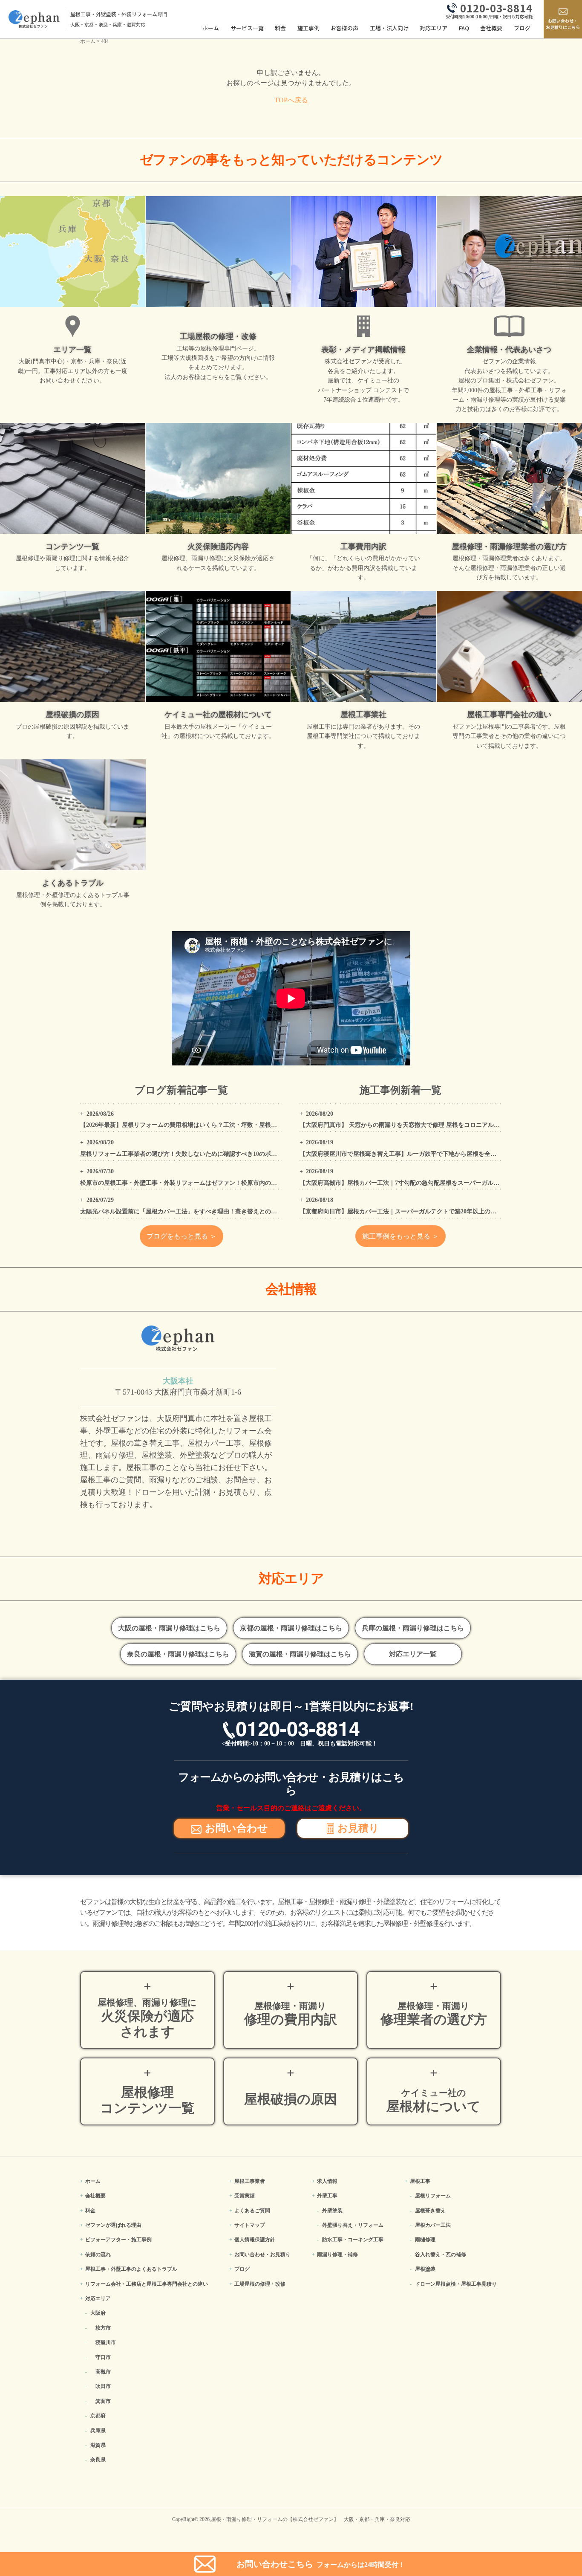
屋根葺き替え (430, 2211)
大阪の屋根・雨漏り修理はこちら (169, 1628)
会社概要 (491, 28)
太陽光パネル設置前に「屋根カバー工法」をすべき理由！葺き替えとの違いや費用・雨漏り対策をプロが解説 (226, 1211)
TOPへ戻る (291, 100)
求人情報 (327, 2181)
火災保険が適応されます (147, 2018)
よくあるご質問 (252, 2211)
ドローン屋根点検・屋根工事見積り (456, 2284)
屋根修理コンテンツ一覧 (147, 2100)
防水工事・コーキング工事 (353, 2240)
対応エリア (434, 28)
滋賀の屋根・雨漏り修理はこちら (300, 1654)
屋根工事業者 (250, 2181)
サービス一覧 (247, 28)
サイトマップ (250, 2225)
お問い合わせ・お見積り (262, 2255)
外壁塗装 (332, 2211)
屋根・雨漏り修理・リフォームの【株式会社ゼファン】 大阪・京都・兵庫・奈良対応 (311, 2519)
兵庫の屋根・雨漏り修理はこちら (413, 1628)
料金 (280, 28)
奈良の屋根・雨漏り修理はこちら (178, 1654)
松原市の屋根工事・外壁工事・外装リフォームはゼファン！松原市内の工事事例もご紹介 (199, 1183)
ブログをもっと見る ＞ (182, 1236)
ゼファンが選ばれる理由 (113, 2225)
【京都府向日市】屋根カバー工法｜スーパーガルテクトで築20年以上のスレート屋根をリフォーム (431, 1211)
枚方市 (103, 2328)
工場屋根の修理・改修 (260, 2284)
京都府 (98, 2416)
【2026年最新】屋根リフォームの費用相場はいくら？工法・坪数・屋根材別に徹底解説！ (199, 1125)
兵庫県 (98, 2431)
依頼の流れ (98, 2255)
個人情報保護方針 (255, 2240)
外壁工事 (327, 2196)
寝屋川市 (106, 2342)
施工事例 (308, 28)
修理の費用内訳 (291, 2014)
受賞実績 (245, 2196)
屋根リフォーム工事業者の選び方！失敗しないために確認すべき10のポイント (184, 1154)
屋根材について (434, 2101)
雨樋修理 (425, 2240)
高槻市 (103, 2372)
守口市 (103, 2357)
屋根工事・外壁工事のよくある (131, 2269)
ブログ (522, 28)
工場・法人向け (389, 28)
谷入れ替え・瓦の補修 (441, 2255)
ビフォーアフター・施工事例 (118, 2240)
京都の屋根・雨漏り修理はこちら (291, 1628)
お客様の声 (344, 28)
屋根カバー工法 (433, 2225)
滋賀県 (98, 2445)
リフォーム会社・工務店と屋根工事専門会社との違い (147, 2284)
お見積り (358, 1828)
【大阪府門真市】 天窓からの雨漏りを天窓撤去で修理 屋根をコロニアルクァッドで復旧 (418, 1125)
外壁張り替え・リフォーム (353, 2225)
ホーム (211, 28)
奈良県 (98, 2460)
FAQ (464, 28)
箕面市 (103, 2401)
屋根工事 (420, 2181)
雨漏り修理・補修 (337, 2255)
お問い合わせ (236, 1828)
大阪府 (98, 2313)
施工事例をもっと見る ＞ (400, 1236)
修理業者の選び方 (434, 2014)
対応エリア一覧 (413, 1654)
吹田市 (103, 2386)
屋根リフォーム (433, 2196)
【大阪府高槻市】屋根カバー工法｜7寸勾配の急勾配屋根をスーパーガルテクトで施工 (414, 1183)
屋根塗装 (425, 2269)
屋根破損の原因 (291, 2099)
